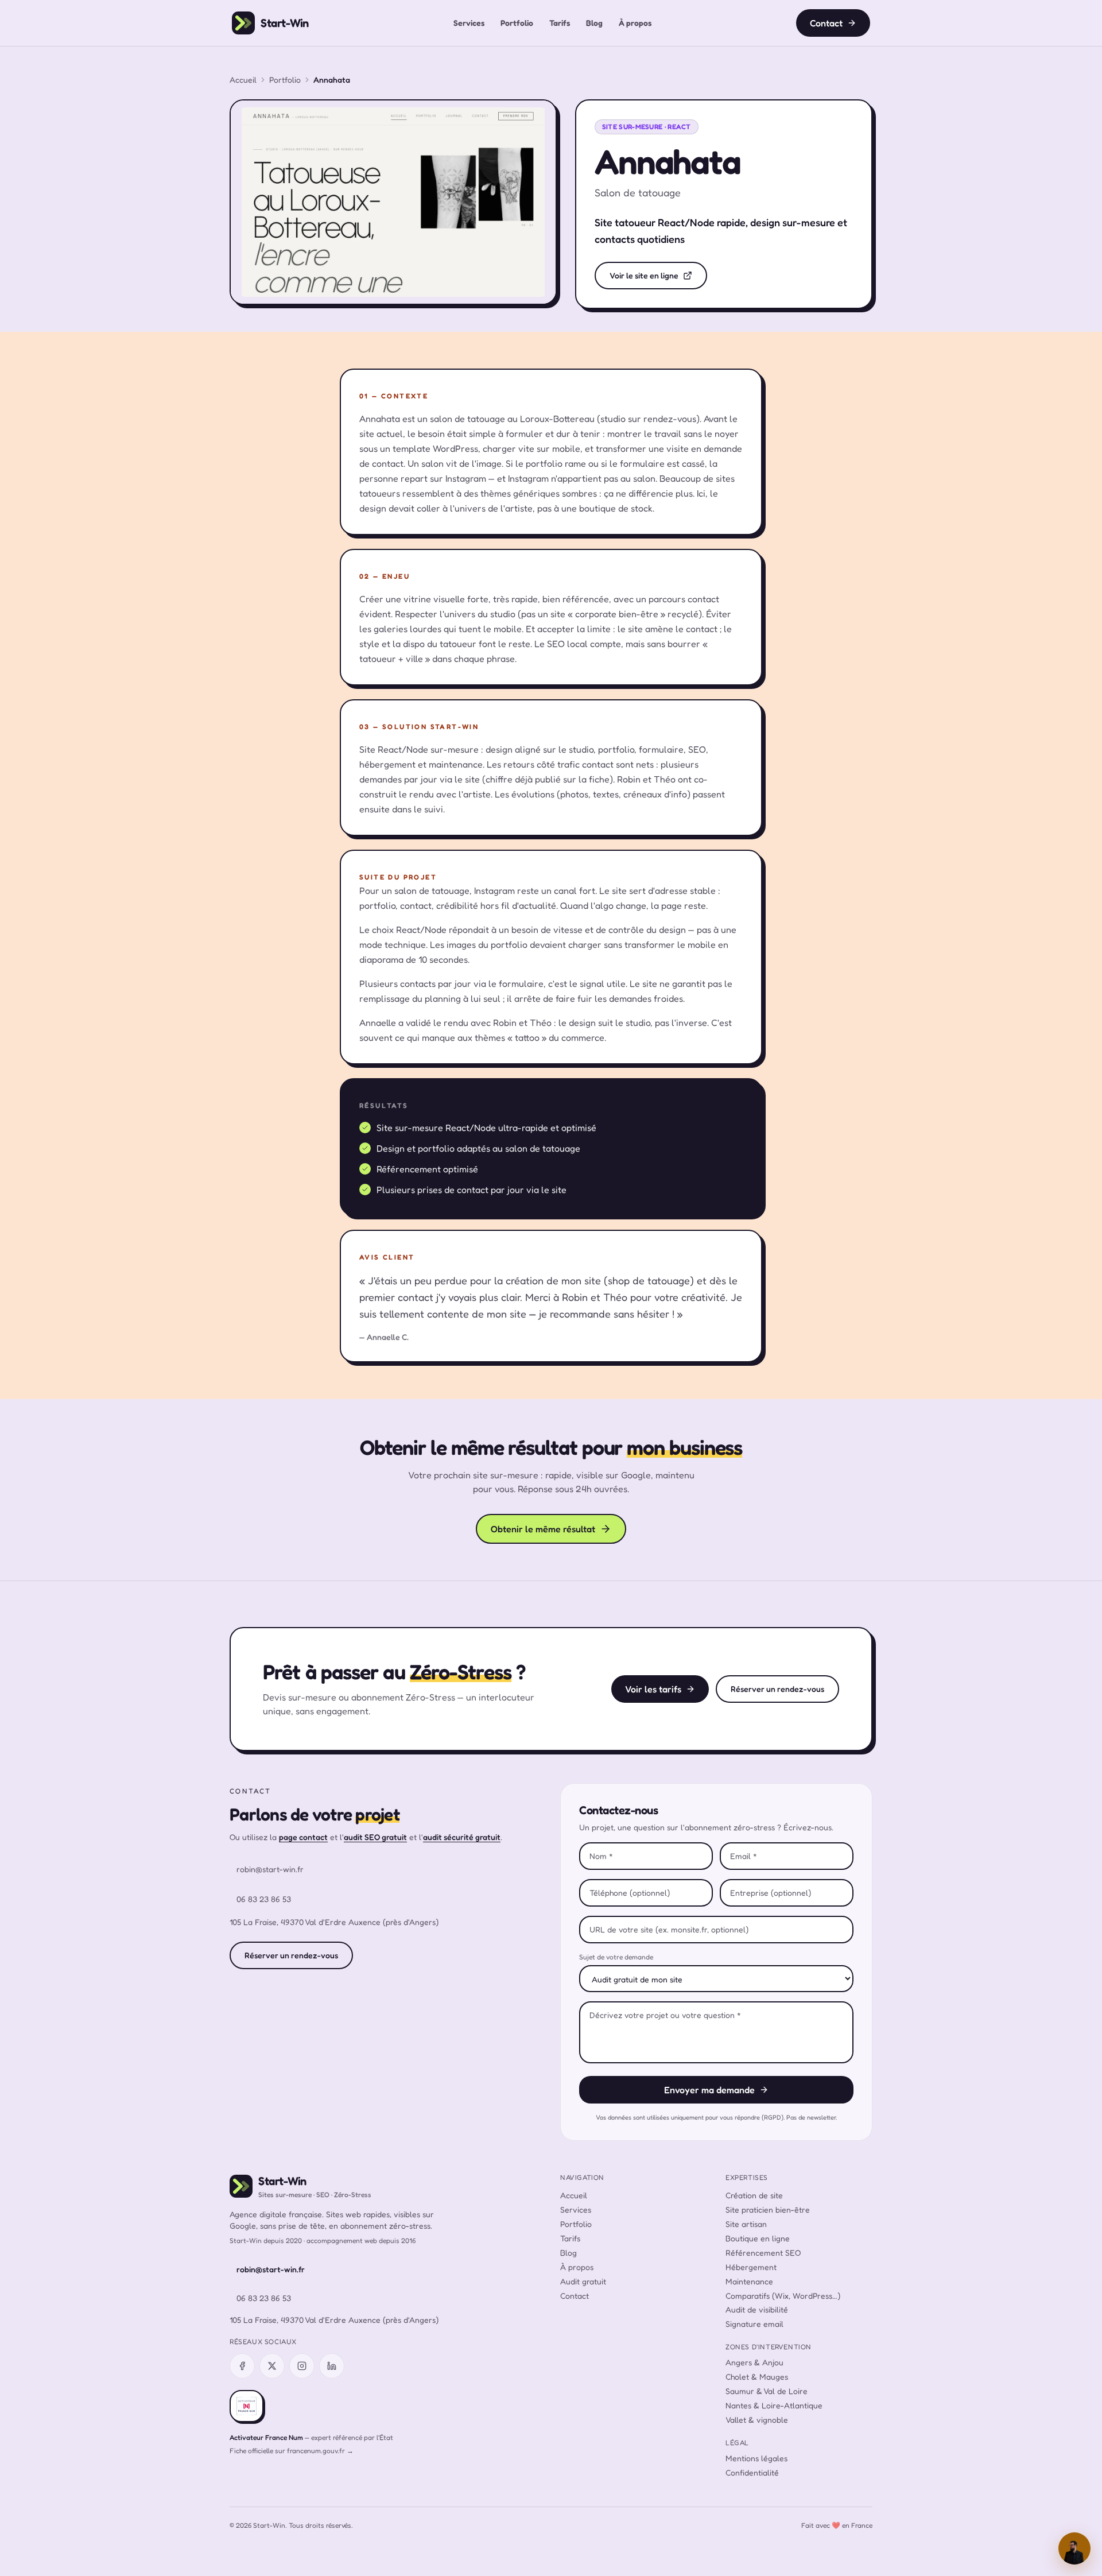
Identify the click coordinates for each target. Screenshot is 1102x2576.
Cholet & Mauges (757, 2376)
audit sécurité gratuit (462, 1837)
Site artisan (746, 2224)
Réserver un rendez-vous (777, 1689)
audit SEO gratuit (375, 1837)
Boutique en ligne (758, 2238)
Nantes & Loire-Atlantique (774, 2405)
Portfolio (517, 23)
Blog (594, 23)
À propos (635, 23)
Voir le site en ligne (644, 275)
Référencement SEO (763, 2252)
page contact (303, 1837)
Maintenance (749, 2281)
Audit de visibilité (757, 2309)
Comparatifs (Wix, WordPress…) (783, 2296)
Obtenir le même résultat (543, 1529)
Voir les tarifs (653, 1689)
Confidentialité (752, 2472)
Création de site (754, 2195)
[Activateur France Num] (247, 2406)
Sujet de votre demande (616, 1957)
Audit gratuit (583, 2281)
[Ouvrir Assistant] (1074, 2548)
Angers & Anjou (754, 2362)
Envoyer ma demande (709, 2090)
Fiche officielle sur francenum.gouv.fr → (292, 2451)
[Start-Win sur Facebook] (242, 2366)
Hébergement (751, 2267)
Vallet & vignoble (757, 2420)
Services (469, 23)
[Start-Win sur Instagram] (302, 2366)
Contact (826, 23)
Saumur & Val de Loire (767, 2391)
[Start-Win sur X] (272, 2366)
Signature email (754, 2324)
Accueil (243, 80)
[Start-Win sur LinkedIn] (332, 2366)
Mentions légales (756, 2458)
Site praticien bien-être (768, 2209)
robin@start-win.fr (270, 1869)
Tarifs (560, 23)
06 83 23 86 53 (264, 1899)
